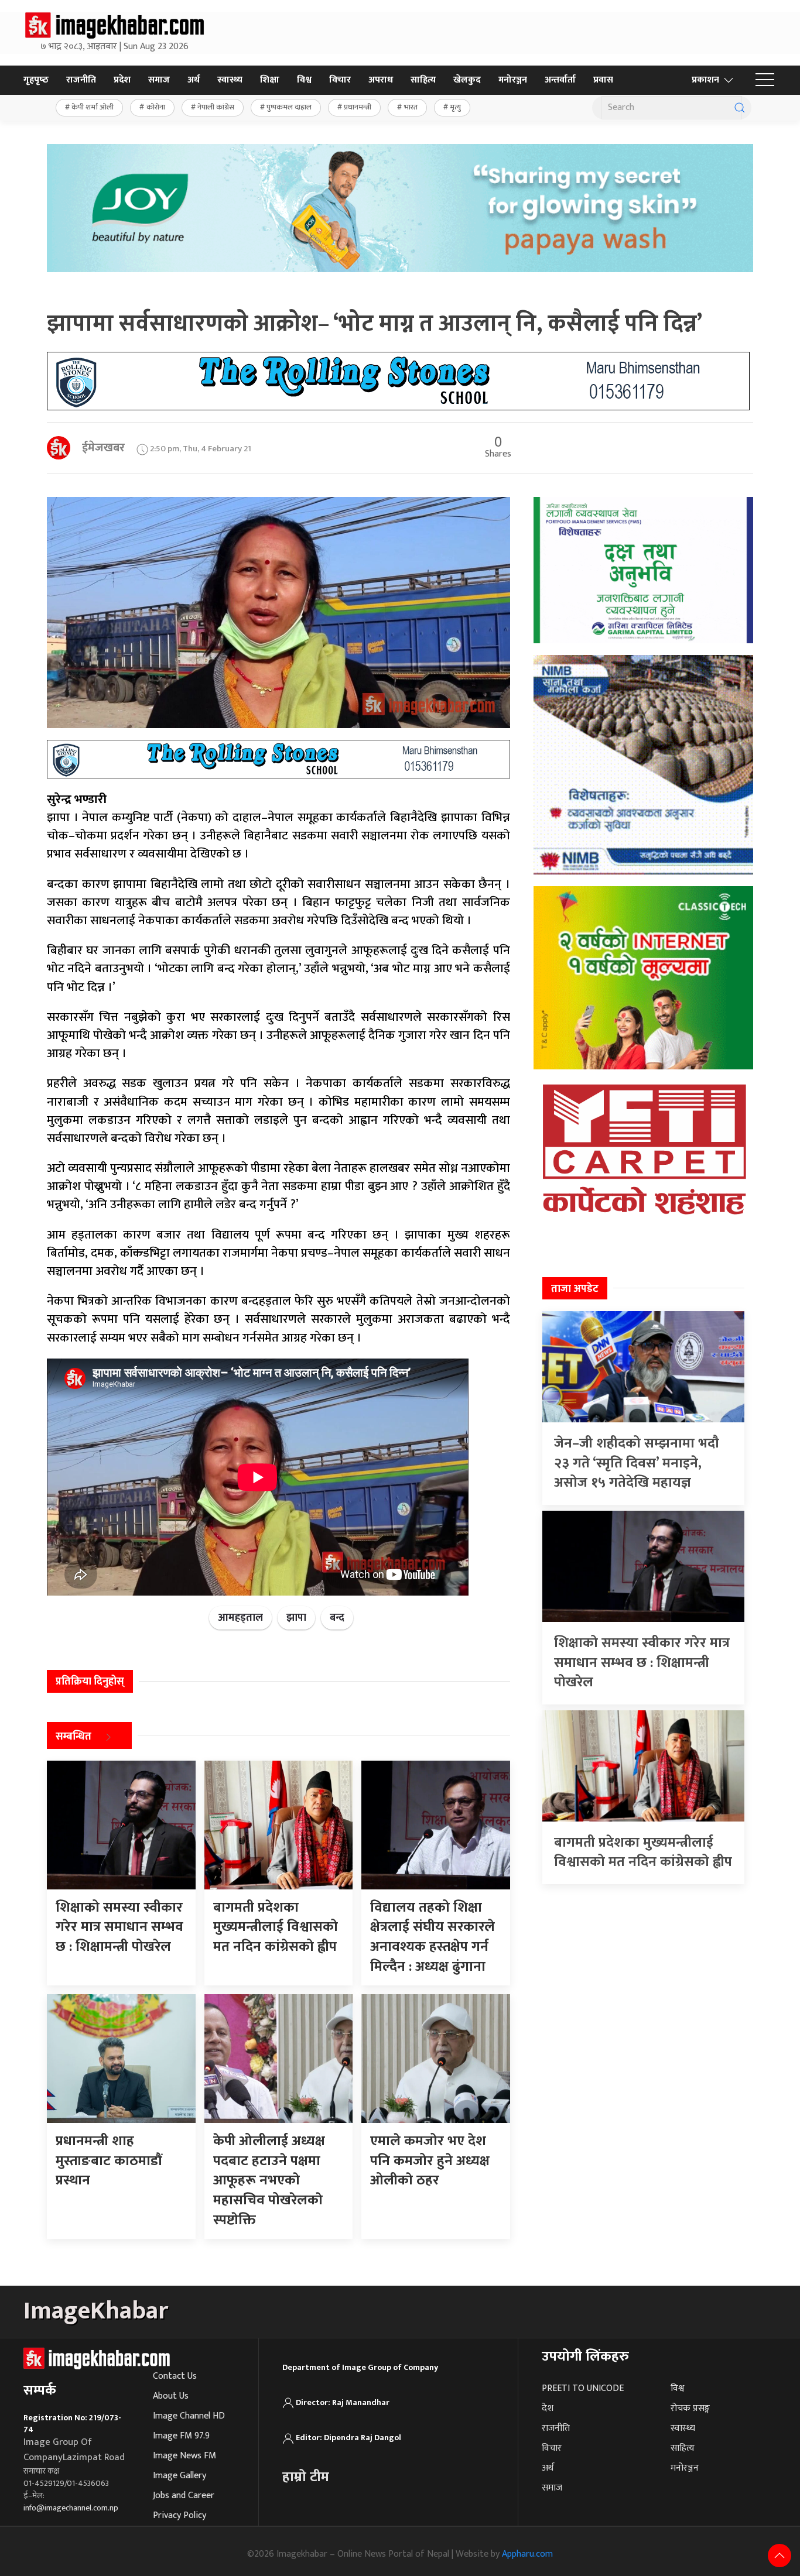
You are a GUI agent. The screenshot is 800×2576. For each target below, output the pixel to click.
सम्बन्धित (73, 1737)
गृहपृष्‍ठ (36, 80)
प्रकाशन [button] (705, 80)
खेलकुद (467, 80)
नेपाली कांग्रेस (216, 107)
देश (548, 2408)
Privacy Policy (180, 2515)
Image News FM (184, 2456)
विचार (340, 80)
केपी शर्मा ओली (93, 107)
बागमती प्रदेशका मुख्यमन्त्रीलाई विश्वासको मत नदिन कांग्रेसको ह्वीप (643, 1853)
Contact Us (175, 2376)
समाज (159, 80)
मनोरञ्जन (513, 80)
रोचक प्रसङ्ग (690, 2408)
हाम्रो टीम (306, 2477)
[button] (765, 80)
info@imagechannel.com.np (71, 2508)
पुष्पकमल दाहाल (289, 107)
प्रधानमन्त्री (358, 107)
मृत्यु (455, 107)
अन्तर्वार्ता (560, 80)
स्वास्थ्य (230, 80)
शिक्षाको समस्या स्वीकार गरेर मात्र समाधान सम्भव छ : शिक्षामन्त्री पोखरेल (642, 1663)
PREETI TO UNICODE (583, 2388)
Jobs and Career (184, 2496)
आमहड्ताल (240, 1618)
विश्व (304, 80)
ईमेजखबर (103, 448)
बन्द (337, 1618)
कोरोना (156, 107)
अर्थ (194, 80)
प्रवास (603, 80)
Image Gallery (180, 2476)
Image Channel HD (189, 2416)
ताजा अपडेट (575, 1289)
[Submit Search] (740, 108)
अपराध (381, 80)
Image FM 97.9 (181, 2436)
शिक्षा (270, 80)
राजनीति (81, 80)
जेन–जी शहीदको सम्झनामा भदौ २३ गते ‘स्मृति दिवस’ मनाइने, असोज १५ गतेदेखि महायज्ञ (637, 1463)
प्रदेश (122, 80)
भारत (411, 107)
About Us (171, 2396)
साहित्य (423, 80)
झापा (296, 1618)
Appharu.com (527, 2554)
